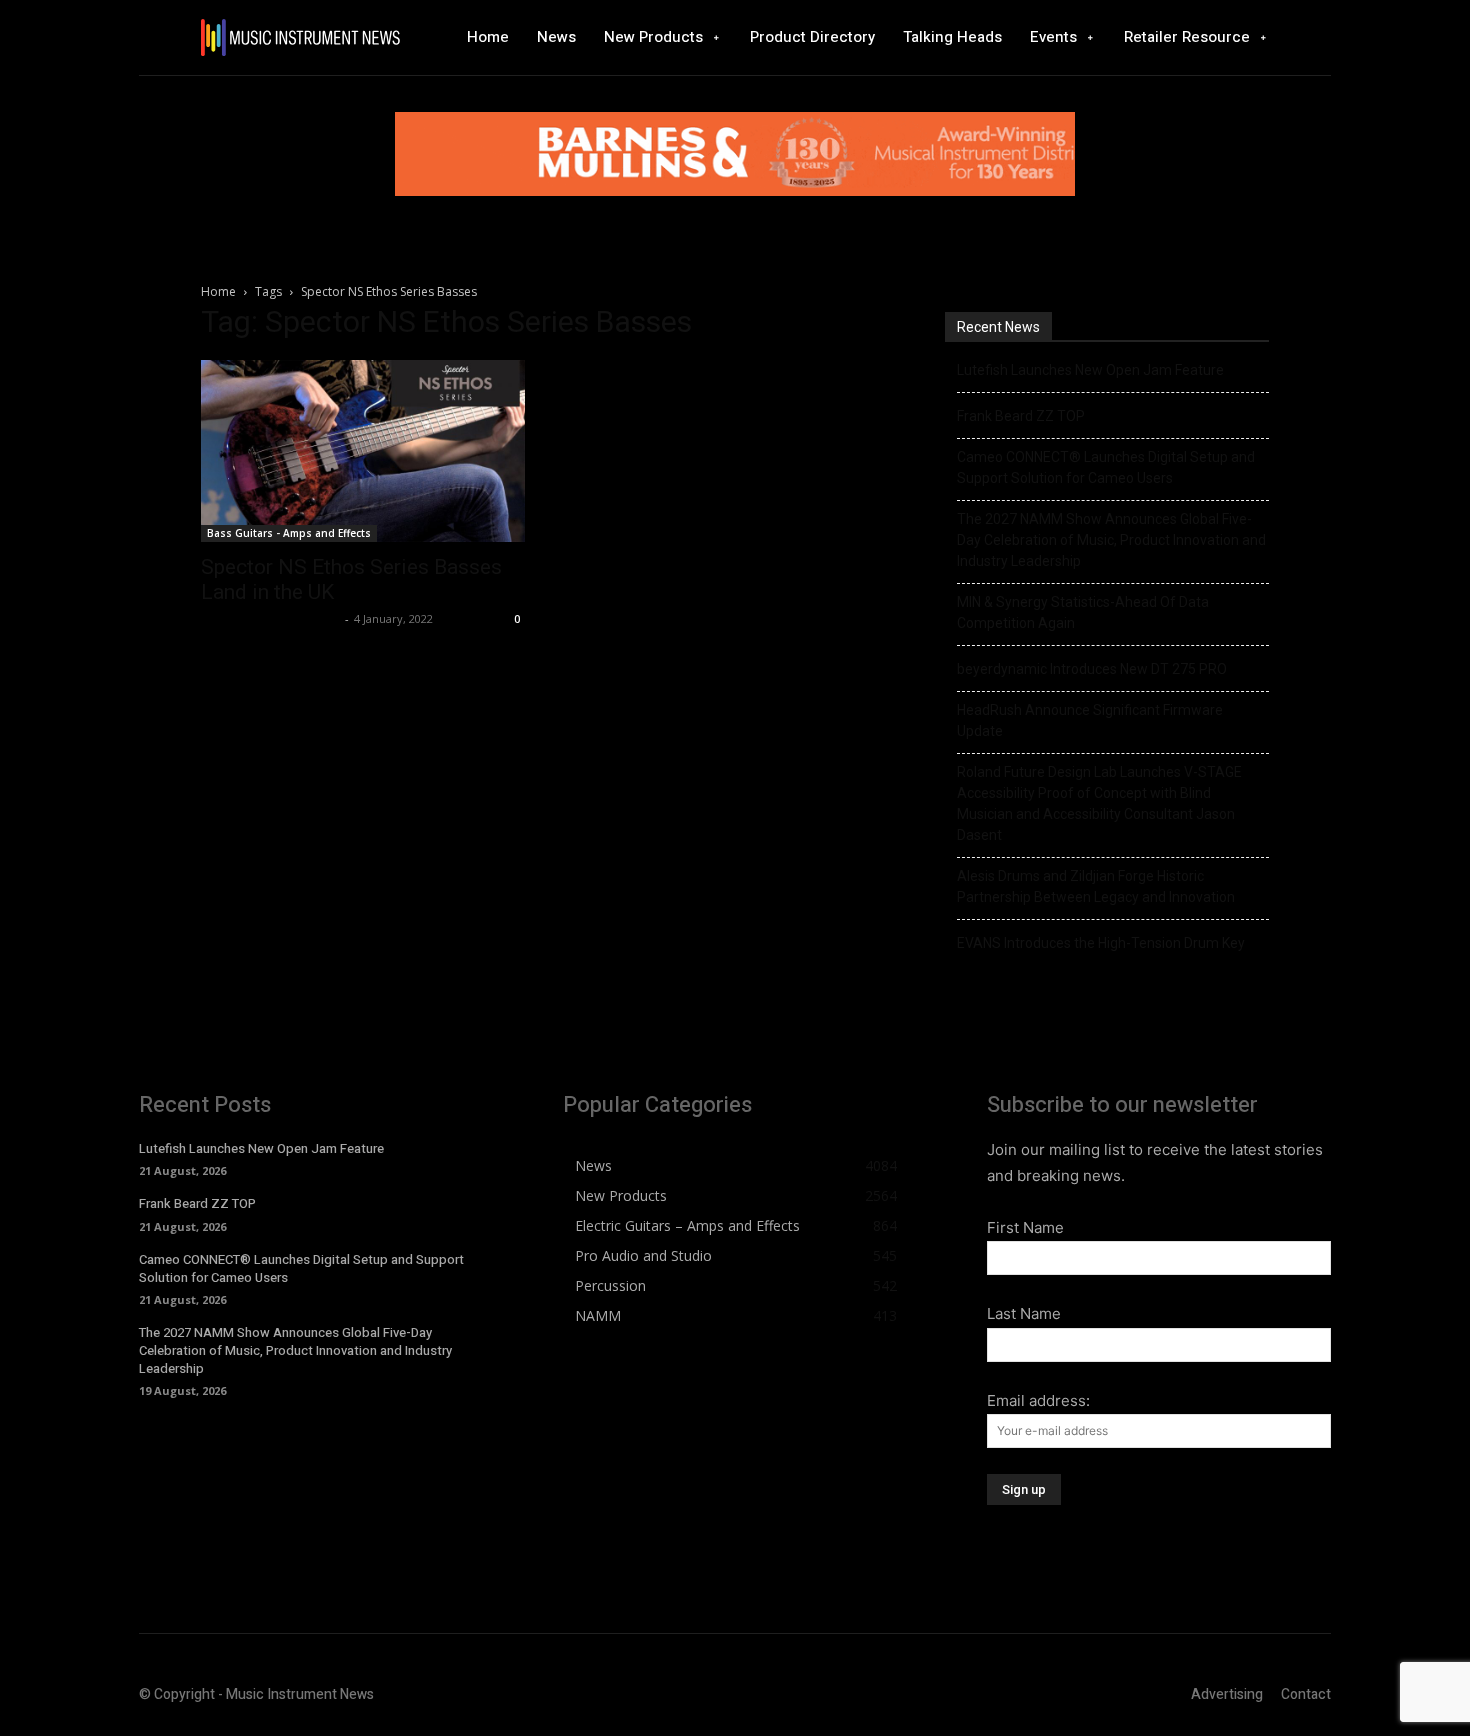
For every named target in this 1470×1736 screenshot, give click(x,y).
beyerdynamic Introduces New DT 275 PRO (1092, 669)
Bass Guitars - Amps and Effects (289, 533)
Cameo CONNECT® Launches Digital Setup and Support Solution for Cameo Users (1106, 467)
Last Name (1024, 1313)
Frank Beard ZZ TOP (1021, 416)
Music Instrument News (270, 618)
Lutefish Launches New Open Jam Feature (1090, 370)
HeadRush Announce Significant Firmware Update (1090, 720)
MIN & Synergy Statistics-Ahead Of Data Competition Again (1083, 612)
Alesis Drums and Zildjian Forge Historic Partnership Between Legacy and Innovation (1096, 886)
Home (218, 291)
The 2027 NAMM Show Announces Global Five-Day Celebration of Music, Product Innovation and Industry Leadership (1111, 540)
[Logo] (300, 37)
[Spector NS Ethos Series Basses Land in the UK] (363, 451)
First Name (1025, 1227)
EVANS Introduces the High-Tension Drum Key (1101, 943)
